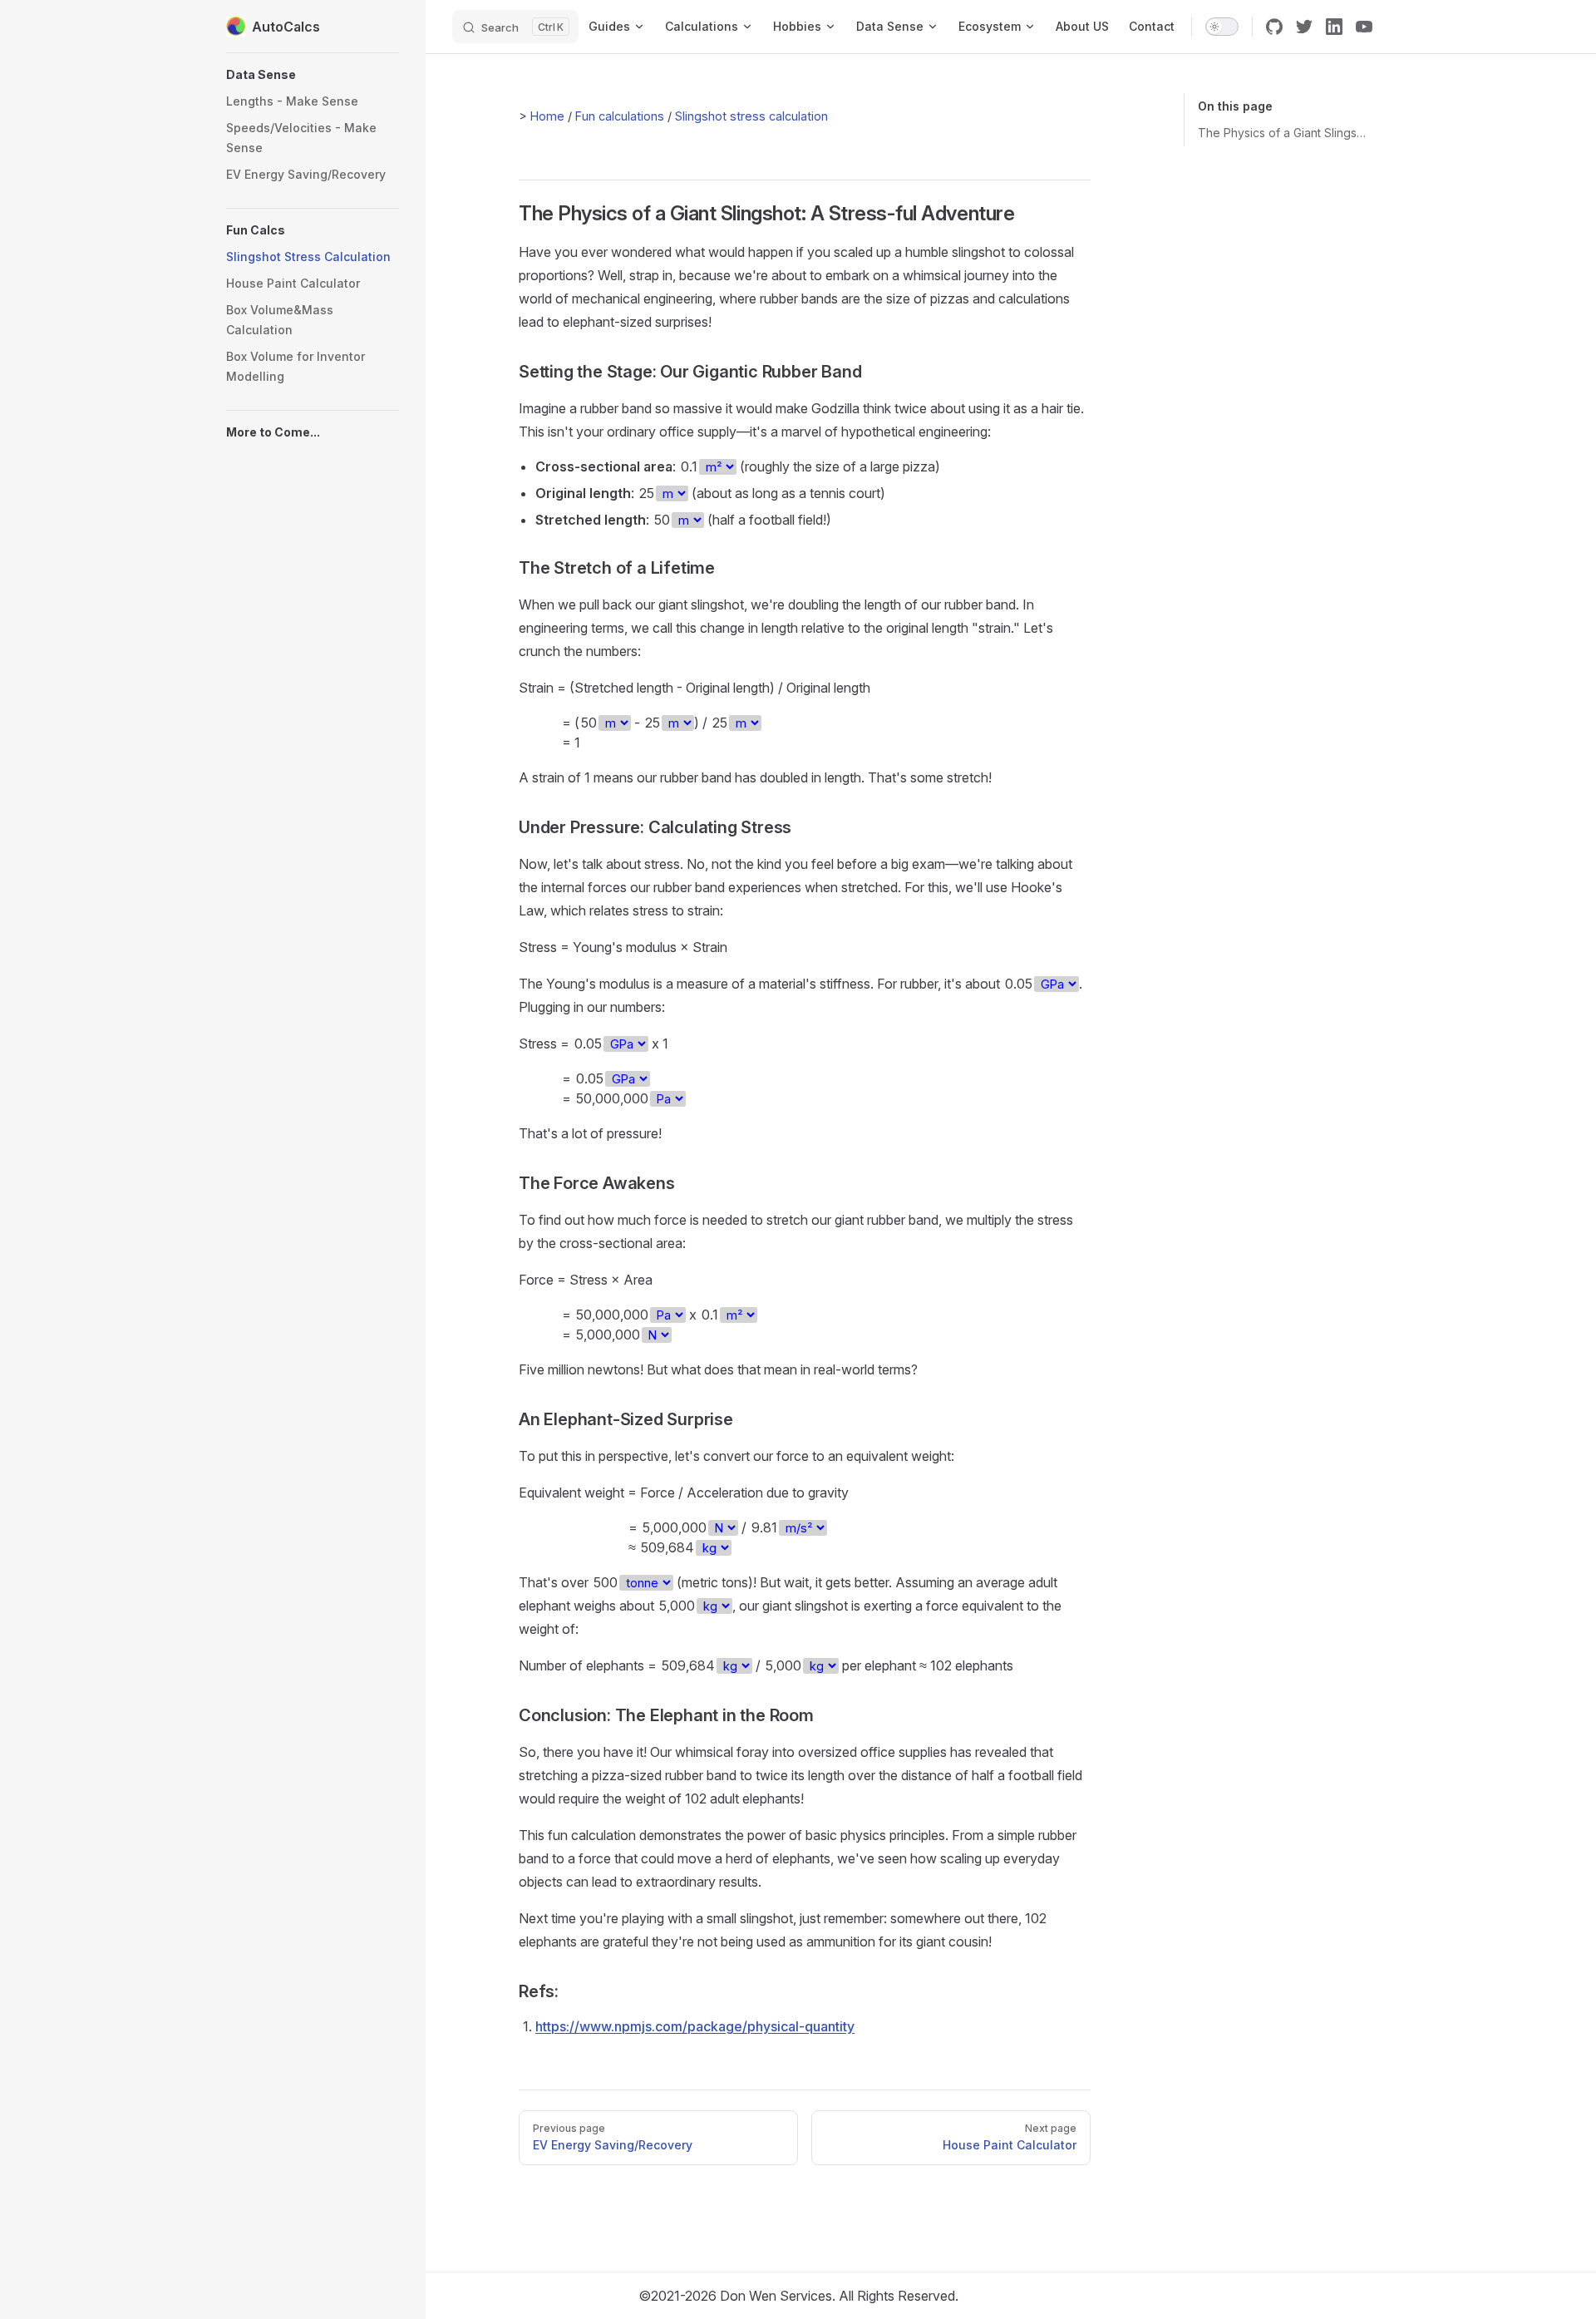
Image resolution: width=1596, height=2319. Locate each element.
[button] (313, 75)
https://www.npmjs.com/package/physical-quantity (695, 2026)
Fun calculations (620, 116)
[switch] (1222, 27)
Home (547, 116)
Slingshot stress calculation (751, 116)
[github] (1274, 27)
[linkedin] (1334, 27)
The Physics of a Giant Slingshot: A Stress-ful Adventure (1284, 133)
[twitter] (1304, 27)
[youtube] (1364, 27)
